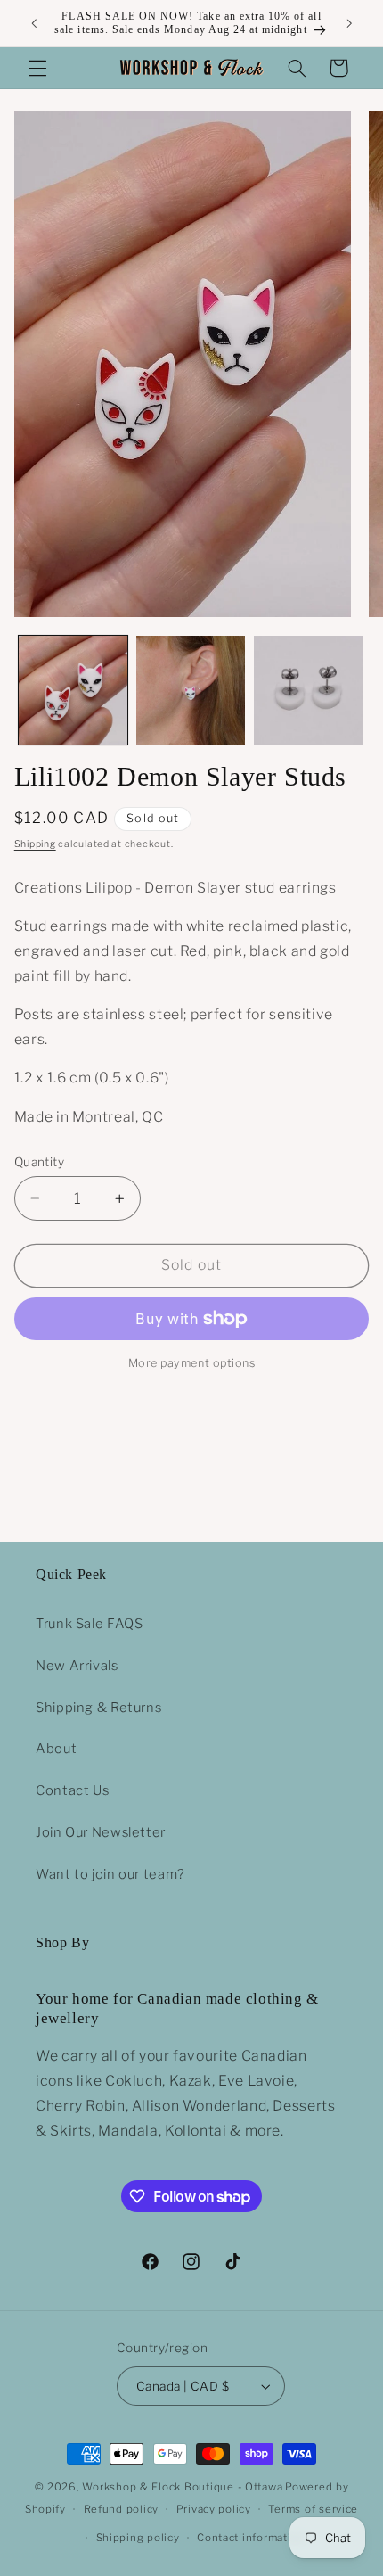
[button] (37, 68)
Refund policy (122, 2509)
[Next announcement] (349, 23)
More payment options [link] (192, 1363)
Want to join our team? (110, 1874)
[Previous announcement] (34, 23)
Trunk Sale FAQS (89, 1624)
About (56, 1749)
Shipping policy (138, 2538)
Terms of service (313, 2509)
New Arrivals (77, 1666)
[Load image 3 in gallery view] (308, 690)
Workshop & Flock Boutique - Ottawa (182, 2487)
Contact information (251, 2538)
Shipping (35, 844)
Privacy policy (214, 2509)
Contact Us (72, 1790)
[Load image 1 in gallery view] (73, 690)
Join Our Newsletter (101, 1832)
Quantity (39, 1162)
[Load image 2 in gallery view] (191, 690)
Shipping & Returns (98, 1708)
